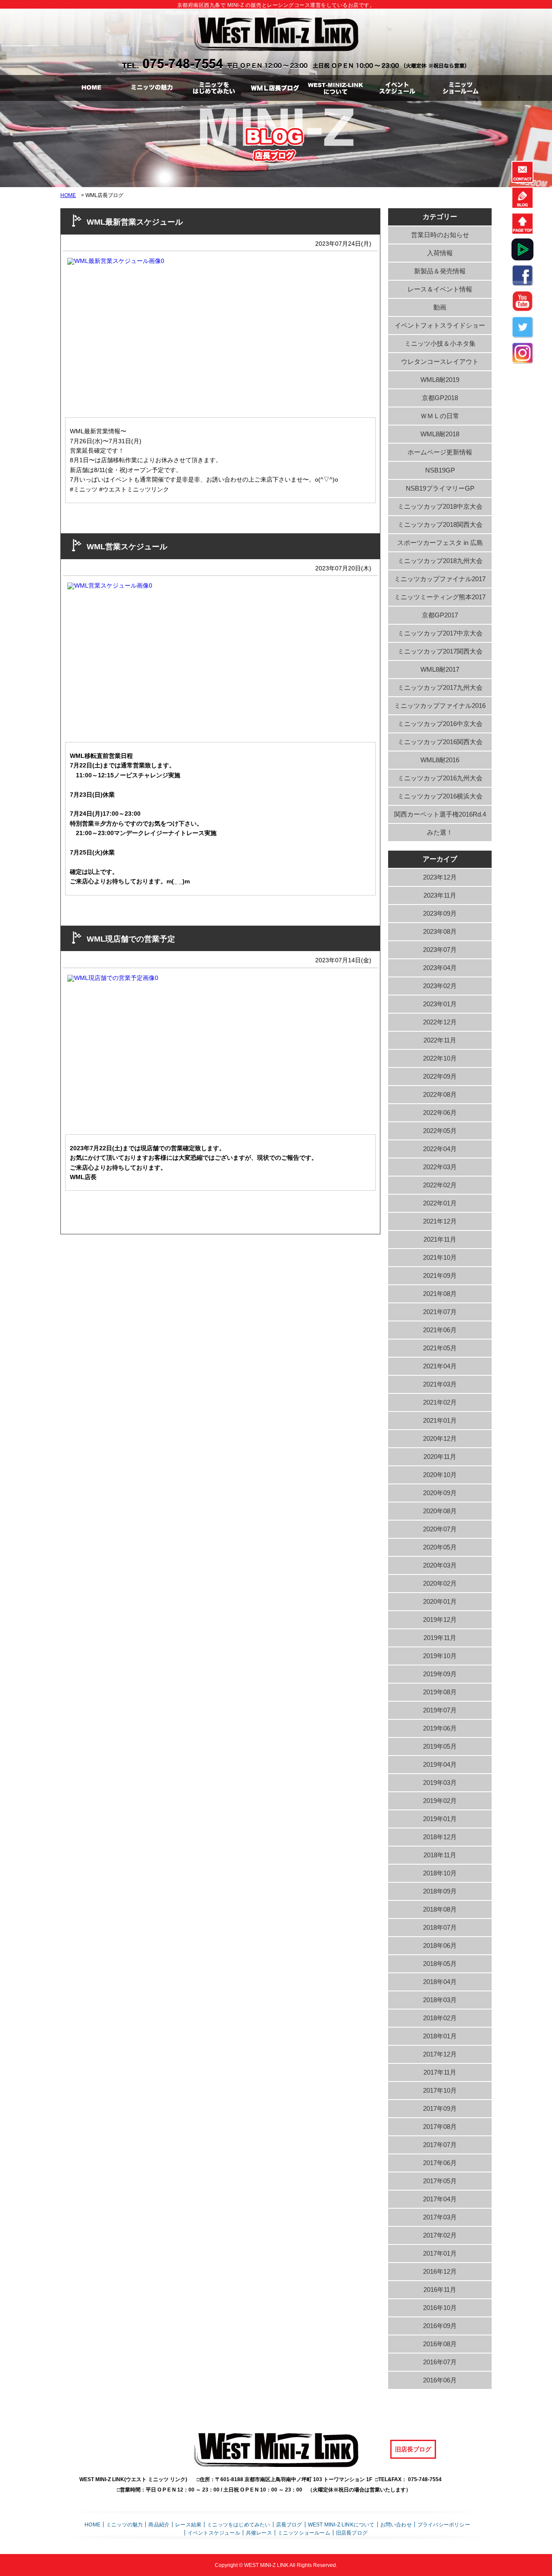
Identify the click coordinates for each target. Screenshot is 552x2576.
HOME (68, 195)
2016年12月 (440, 2271)
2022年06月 (440, 1113)
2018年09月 (440, 1891)
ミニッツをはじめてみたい (238, 2524)
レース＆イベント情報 (440, 289)
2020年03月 (440, 1565)
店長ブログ (289, 2524)
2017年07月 (440, 2145)
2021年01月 (440, 1420)
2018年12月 (440, 1837)
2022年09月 (440, 1076)
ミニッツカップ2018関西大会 (440, 524)
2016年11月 (440, 2290)
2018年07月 (440, 1927)
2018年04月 (440, 1982)
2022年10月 (440, 1058)
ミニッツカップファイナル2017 (440, 579)
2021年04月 (440, 1366)
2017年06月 (440, 2163)
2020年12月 (440, 1438)
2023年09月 (440, 913)
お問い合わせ (396, 2524)
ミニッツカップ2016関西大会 (440, 742)
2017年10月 (440, 2090)
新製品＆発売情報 (440, 271)
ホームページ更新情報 (440, 452)
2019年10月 (440, 1656)
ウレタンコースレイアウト (440, 362)
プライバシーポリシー (444, 2524)
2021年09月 (440, 1275)
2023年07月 (440, 950)
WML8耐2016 (440, 760)
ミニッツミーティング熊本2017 (440, 597)
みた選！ (440, 832)
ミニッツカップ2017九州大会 (440, 687)
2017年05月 (440, 2181)
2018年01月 (440, 2036)
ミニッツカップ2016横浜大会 (440, 796)
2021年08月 (440, 1294)
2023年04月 (440, 968)
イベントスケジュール (214, 2533)
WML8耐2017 (440, 669)
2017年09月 (440, 2108)
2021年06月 (440, 1330)
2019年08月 (440, 1692)
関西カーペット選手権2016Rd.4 (440, 814)
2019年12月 (440, 1620)
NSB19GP (440, 470)
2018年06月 (440, 1945)
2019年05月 (440, 1746)
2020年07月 (440, 1529)
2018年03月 (440, 2000)
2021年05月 (440, 1348)
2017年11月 (440, 2072)
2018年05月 (440, 1964)
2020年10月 (440, 1475)
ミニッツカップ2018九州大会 (440, 561)
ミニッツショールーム (304, 2533)
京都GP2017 (440, 615)
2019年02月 (440, 1801)
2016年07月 (440, 2362)
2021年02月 (440, 1402)
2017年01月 (440, 2253)
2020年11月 (440, 1457)
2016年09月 (440, 2326)
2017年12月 (440, 2054)
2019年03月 (440, 1783)
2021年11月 (440, 1239)
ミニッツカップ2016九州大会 (440, 778)
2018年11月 (440, 1855)
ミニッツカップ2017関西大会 (440, 651)
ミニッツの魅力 (124, 2524)
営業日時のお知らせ (440, 235)
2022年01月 (440, 1203)
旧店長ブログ (413, 2449)
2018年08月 (440, 1909)
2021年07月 (440, 1312)
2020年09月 (440, 1493)
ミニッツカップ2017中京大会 (440, 633)
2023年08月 (440, 931)
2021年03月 (440, 1384)
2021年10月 (440, 1257)
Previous (52, 329)
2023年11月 (440, 895)
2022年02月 (440, 1185)
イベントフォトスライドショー (440, 325)
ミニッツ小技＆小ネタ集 (440, 343)
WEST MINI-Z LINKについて (341, 2524)
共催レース (259, 2533)
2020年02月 (440, 1583)
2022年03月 (440, 1167)
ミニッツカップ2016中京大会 (440, 724)
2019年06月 (440, 1728)
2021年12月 (440, 1221)
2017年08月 (440, 2127)
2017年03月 (440, 2217)
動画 (440, 307)
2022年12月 (440, 1022)
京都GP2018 (440, 398)
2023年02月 (440, 986)
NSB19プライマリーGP (440, 488)
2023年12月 (440, 877)
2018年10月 (440, 1873)
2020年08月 (440, 1511)
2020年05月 (440, 1547)
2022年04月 (440, 1149)
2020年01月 (440, 1601)
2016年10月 (440, 2308)
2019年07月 (440, 1710)
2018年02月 (440, 2018)
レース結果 (188, 2524)
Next (281, 329)
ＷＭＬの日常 (440, 416)
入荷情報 (440, 253)
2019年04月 (440, 1764)
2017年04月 (440, 2199)
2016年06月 (440, 2380)
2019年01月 (440, 1819)
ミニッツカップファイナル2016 (440, 706)
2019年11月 (440, 1638)
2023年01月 (440, 1004)
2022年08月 (440, 1094)
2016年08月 (440, 2344)
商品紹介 (159, 2524)
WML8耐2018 (440, 434)
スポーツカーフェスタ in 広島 (440, 543)
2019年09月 (440, 1674)
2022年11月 (440, 1040)
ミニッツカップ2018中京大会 (440, 506)
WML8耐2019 (440, 380)
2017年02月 (440, 2235)
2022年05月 (440, 1131)
